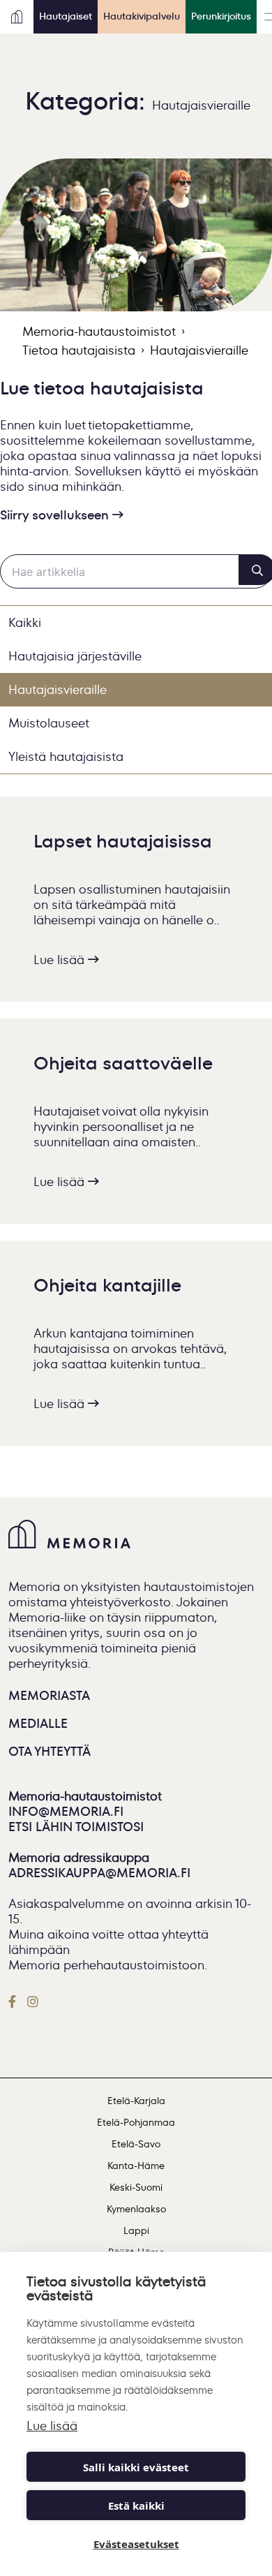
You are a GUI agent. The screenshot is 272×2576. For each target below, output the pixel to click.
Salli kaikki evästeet (136, 2467)
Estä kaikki (136, 2505)
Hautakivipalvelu (142, 16)
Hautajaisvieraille (58, 690)
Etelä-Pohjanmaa (136, 2123)
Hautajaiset (66, 16)
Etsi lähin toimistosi (76, 1827)
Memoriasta (49, 1696)
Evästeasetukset (136, 2544)
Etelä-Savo (136, 2144)
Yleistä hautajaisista (66, 757)
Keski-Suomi (136, 2188)
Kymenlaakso (136, 2209)
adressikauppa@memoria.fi (101, 1873)
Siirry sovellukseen (56, 515)
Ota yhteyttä (50, 1752)
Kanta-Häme (136, 2166)
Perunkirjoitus (221, 16)
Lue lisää (61, 960)
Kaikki (25, 623)
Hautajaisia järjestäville (75, 656)
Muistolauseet (49, 723)
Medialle (38, 1724)
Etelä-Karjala (136, 2101)
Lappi (136, 2231)
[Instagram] (33, 2001)
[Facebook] (15, 2001)
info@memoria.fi (66, 1812)
